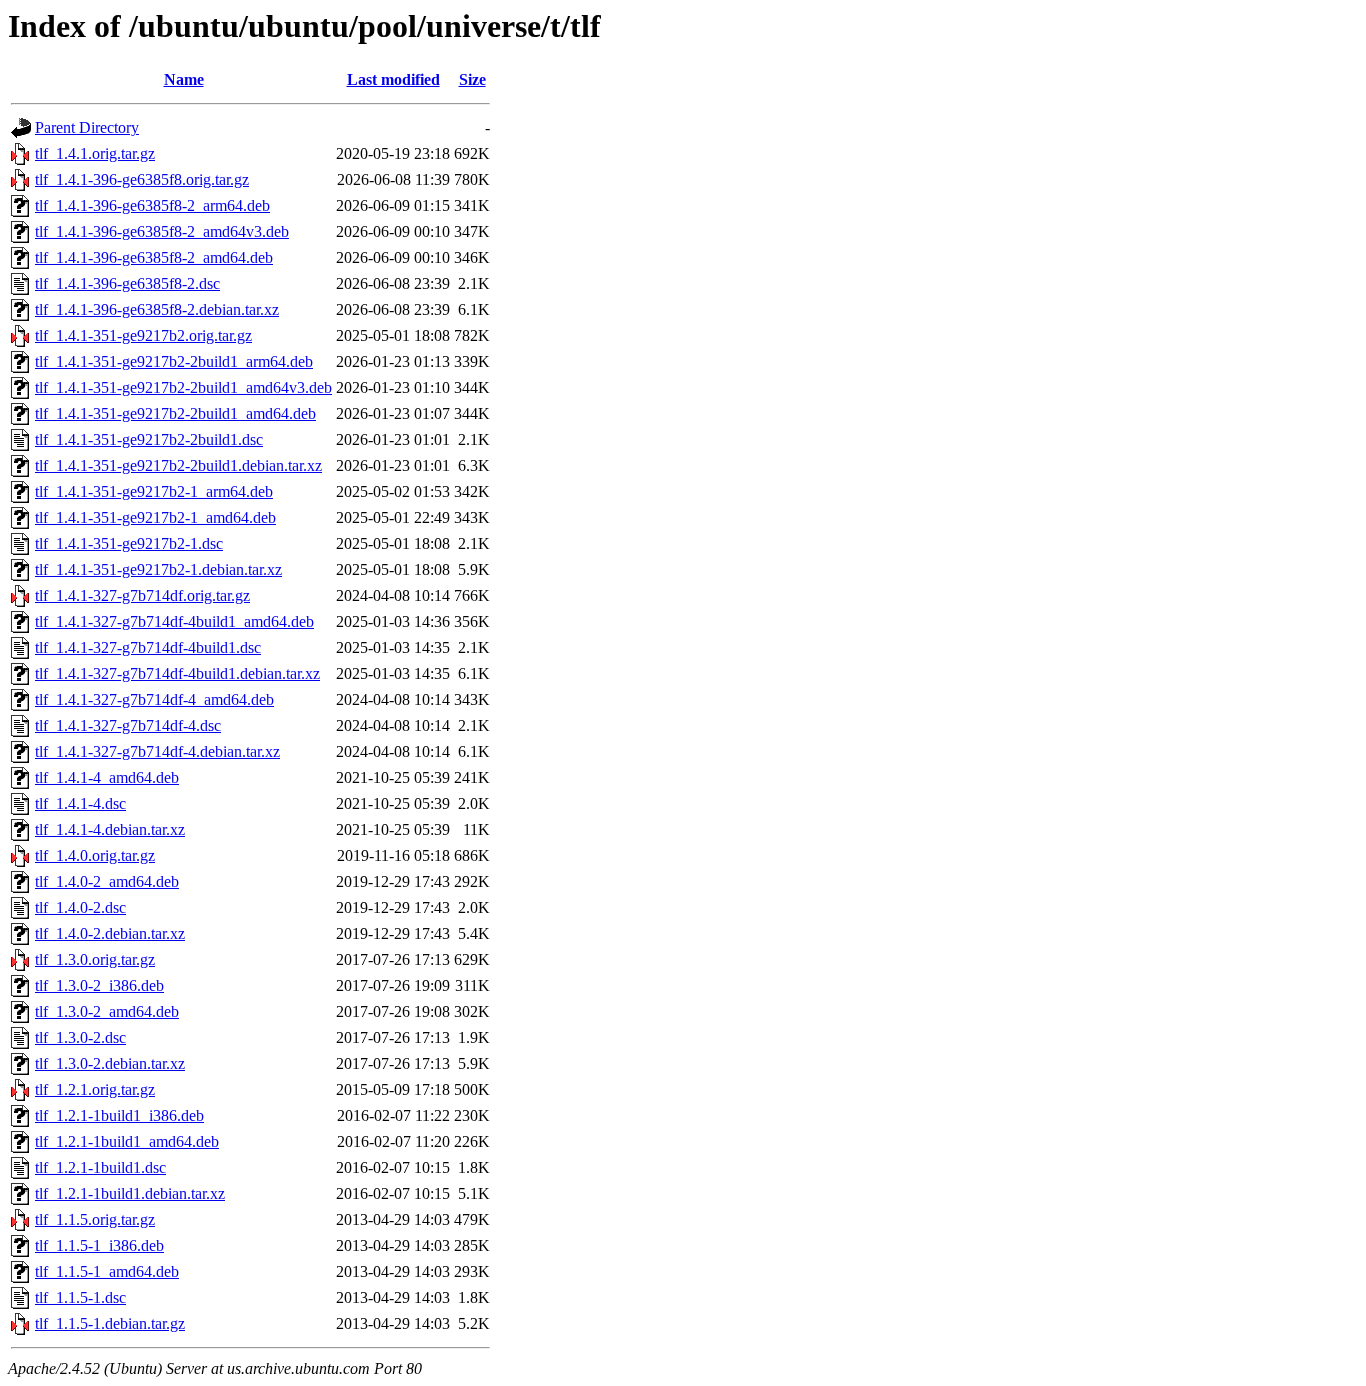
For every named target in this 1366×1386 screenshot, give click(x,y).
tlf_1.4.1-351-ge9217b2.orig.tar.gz (143, 335)
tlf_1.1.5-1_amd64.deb (107, 1271)
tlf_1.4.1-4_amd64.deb (107, 777)
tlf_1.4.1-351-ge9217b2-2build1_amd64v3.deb (183, 387)
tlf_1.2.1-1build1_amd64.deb (127, 1141)
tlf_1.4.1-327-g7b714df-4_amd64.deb (154, 699)
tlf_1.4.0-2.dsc (80, 907)
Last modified (393, 79)
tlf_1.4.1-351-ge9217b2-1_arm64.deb (154, 491)
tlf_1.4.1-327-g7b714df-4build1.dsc (148, 647)
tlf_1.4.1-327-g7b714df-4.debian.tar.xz (157, 751)
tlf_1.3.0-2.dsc (80, 1037)
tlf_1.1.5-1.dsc (80, 1297)
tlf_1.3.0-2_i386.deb (99, 985)
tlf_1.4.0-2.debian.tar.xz (110, 933)
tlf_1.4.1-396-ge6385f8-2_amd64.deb (154, 257)
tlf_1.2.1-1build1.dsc (100, 1167)
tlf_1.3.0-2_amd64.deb (107, 1011)
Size (472, 79)
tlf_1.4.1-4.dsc (80, 803)
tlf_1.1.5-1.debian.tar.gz (110, 1323)
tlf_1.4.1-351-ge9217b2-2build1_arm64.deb (174, 361)
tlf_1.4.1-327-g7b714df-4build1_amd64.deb (174, 621)
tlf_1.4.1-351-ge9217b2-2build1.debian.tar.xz (178, 465)
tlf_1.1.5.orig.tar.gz (95, 1219)
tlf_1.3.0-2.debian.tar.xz (110, 1063)
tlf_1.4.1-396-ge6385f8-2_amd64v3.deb (162, 231)
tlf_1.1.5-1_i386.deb (99, 1245)
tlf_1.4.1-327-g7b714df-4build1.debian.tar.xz (177, 673)
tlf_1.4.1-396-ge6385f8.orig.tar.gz (142, 179)
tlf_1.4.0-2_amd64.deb (107, 881)
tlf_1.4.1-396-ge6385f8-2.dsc (127, 283)
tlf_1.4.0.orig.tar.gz (95, 855)
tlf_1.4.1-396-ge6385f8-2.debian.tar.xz (157, 309)
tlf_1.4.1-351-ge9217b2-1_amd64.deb (155, 517)
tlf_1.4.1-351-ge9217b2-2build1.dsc (149, 439)
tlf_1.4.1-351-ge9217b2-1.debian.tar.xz (158, 569)
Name (184, 79)
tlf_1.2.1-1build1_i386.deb (119, 1115)
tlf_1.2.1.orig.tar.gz (95, 1089)
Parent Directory (87, 127)
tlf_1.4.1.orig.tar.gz (95, 153)
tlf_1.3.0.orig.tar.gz (95, 959)
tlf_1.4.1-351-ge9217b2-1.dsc (129, 543)
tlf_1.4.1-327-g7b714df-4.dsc (128, 725)
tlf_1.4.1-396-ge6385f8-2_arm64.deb (152, 205)
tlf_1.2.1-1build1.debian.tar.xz (130, 1193)
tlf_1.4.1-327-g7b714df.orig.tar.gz (142, 595)
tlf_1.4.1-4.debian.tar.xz (110, 829)
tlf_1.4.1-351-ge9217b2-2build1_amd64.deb (175, 413)
